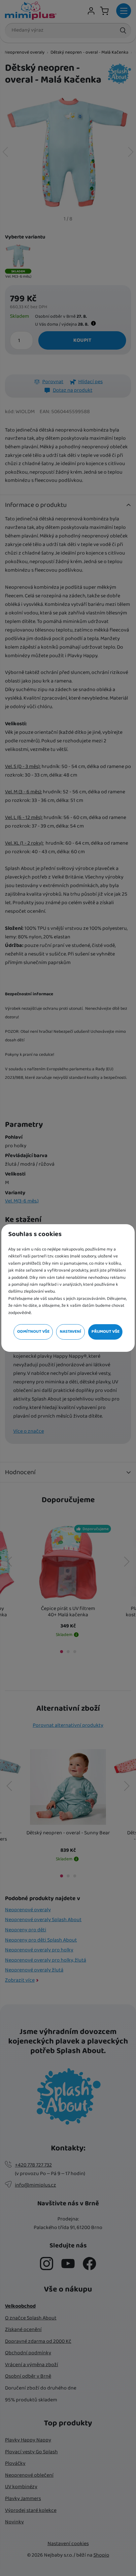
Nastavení (70, 1332)
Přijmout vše (105, 1332)
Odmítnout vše (33, 1332)
